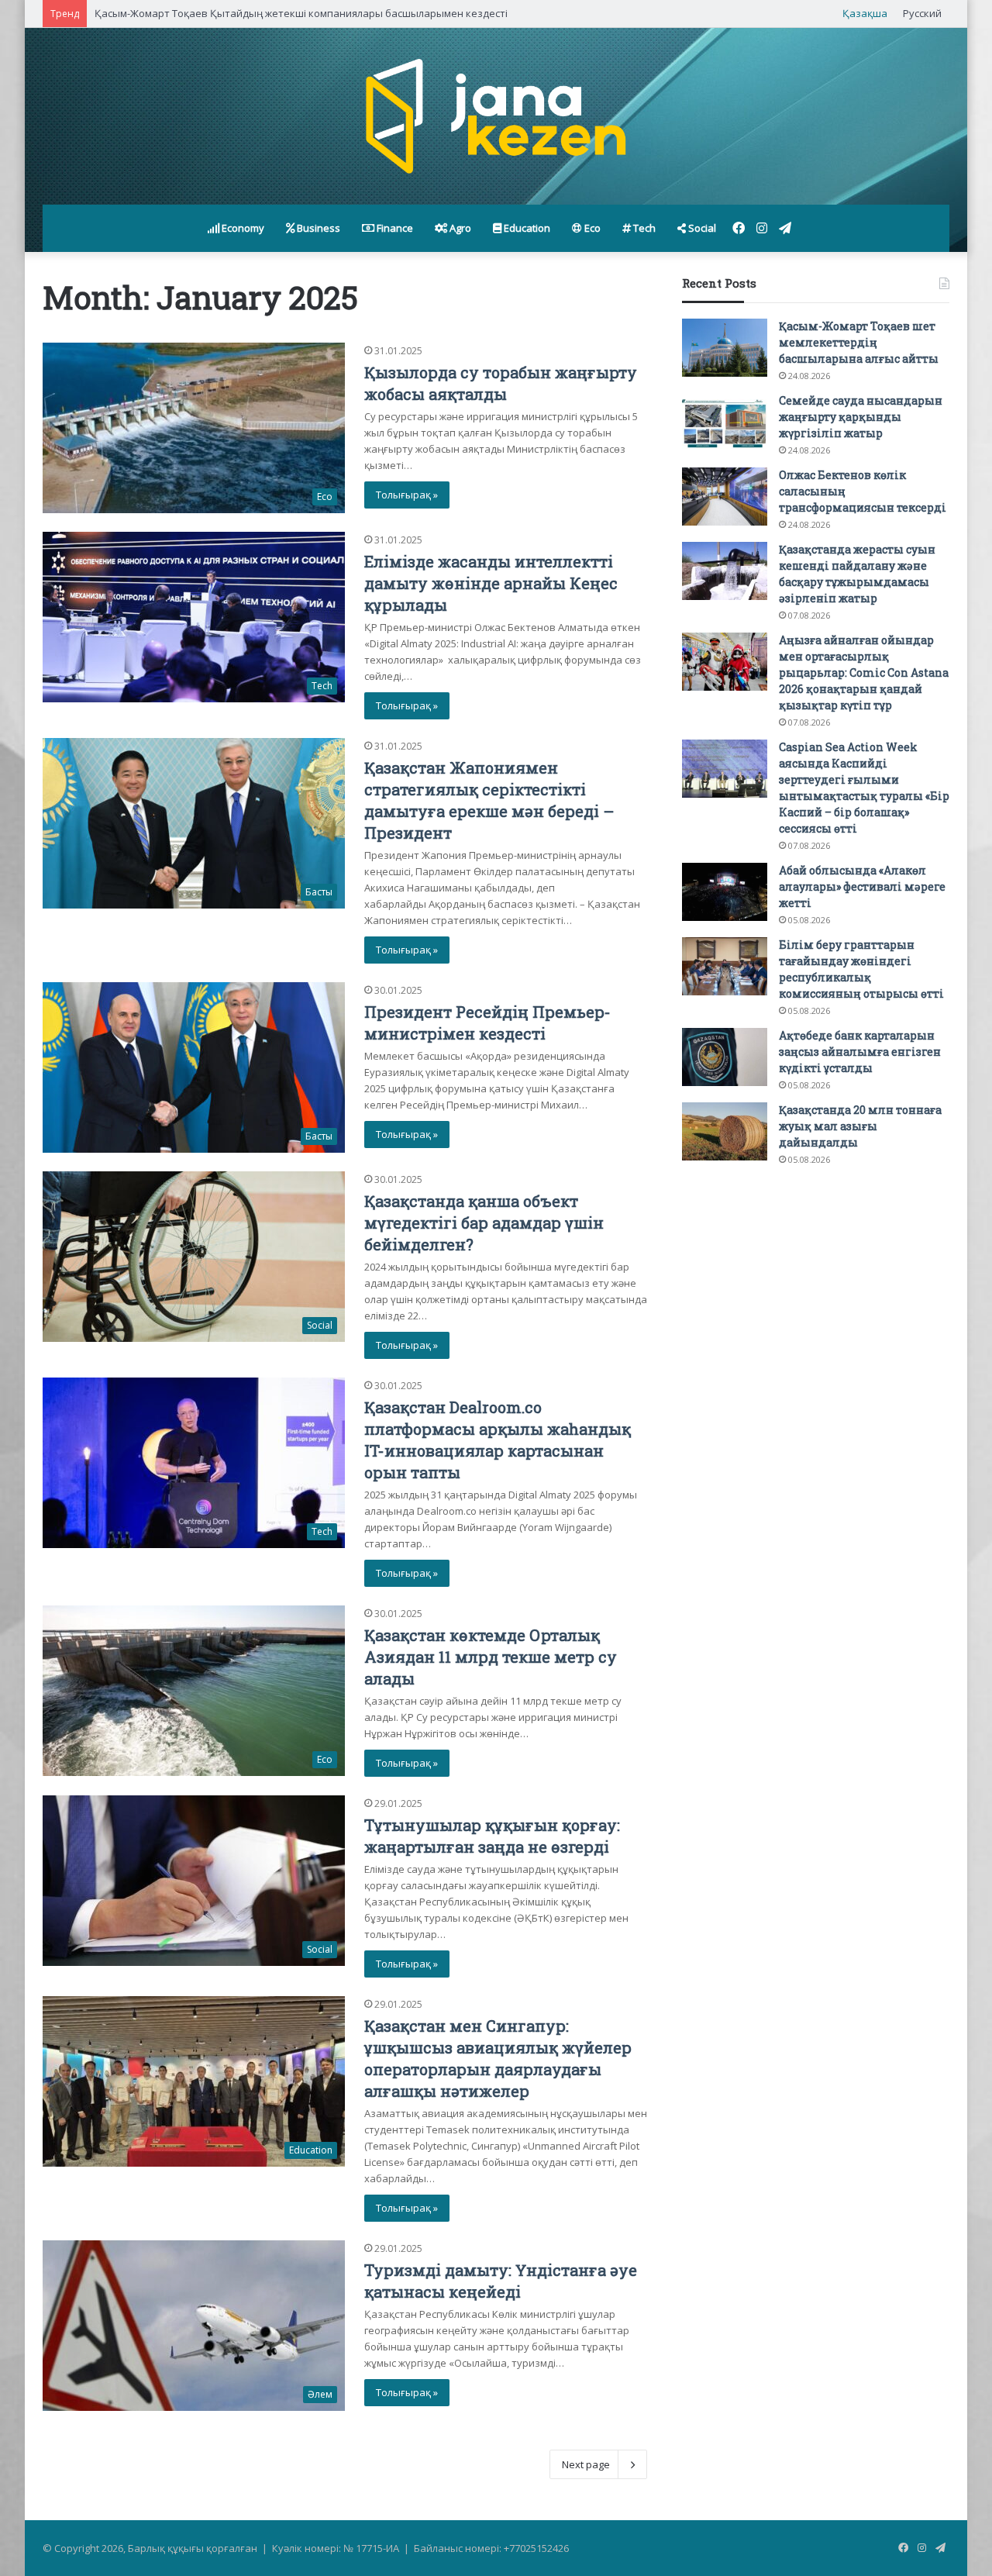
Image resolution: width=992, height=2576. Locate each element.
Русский (922, 13)
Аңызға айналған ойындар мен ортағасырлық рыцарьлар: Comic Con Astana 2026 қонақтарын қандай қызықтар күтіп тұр (864, 672)
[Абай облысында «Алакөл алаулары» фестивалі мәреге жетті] (725, 892)
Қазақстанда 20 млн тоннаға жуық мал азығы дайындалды (860, 1126)
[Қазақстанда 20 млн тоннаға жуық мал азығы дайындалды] (725, 1131)
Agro (459, 228)
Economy (242, 228)
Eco (591, 228)
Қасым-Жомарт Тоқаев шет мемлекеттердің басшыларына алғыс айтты (859, 342)
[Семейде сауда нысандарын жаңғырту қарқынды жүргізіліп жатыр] (725, 422)
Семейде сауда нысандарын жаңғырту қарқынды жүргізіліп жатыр (861, 417)
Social (701, 228)
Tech (643, 228)
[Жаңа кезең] (496, 116)
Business (317, 228)
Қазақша (865, 13)
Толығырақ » (407, 495)
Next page (586, 2464)
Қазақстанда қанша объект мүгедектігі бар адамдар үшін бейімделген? (484, 1222)
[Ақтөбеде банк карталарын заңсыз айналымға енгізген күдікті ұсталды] (725, 1057)
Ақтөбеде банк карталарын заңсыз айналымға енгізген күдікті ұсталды (860, 1052)
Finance (394, 228)
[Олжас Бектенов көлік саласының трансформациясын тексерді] (725, 497)
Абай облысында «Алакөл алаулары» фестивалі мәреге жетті (862, 886)
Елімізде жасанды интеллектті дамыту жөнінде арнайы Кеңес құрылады (491, 583)
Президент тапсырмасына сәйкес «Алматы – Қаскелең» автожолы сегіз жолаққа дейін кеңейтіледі (338, 13)
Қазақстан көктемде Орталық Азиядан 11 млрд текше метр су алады (491, 1657)
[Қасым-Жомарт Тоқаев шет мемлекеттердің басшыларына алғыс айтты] (725, 348)
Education (526, 228)
